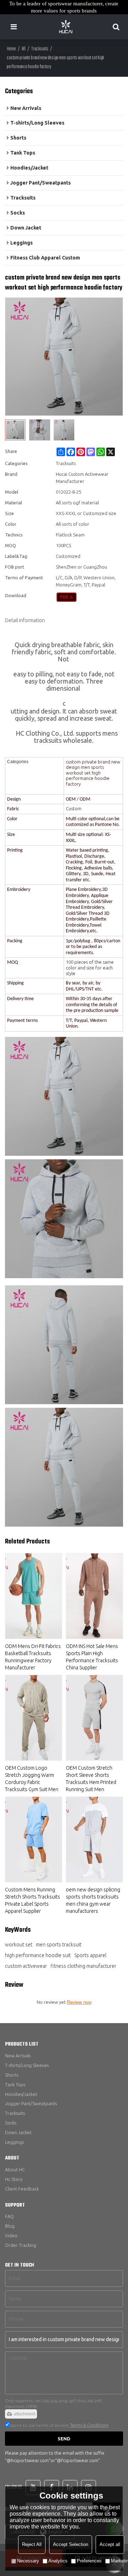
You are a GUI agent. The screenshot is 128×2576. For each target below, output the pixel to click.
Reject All (32, 2544)
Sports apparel (90, 1955)
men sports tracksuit (59, 1945)
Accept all (110, 2544)
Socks (11, 2123)
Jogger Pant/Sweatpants (31, 2103)
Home (11, 49)
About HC (15, 2169)
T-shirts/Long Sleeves (27, 2065)
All (24, 49)
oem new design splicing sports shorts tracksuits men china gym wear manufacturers (93, 1900)
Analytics (58, 2561)
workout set (19, 1945)
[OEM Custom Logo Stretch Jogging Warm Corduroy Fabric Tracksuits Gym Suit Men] (34, 1718)
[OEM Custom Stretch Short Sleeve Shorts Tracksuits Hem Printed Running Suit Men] (94, 1718)
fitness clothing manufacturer (83, 1966)
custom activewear (26, 1966)
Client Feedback (22, 2189)
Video (11, 2235)
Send (64, 2439)
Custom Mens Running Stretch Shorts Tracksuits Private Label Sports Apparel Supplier (33, 1900)
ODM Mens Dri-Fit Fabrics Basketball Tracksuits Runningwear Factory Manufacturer (33, 1657)
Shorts (12, 2075)
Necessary (28, 2561)
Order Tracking (21, 2245)
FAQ (9, 2216)
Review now (79, 2002)
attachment (25, 2414)
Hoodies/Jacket (21, 2094)
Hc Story (14, 2179)
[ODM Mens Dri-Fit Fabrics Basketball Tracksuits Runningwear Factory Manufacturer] (34, 1596)
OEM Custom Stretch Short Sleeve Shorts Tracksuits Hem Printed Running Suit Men (91, 1779)
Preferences (89, 2561)
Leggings (14, 2142)
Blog (10, 2226)
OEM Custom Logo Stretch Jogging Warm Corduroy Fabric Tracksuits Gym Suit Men (32, 1779)
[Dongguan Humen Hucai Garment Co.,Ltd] (66, 27)
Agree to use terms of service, (59, 2425)
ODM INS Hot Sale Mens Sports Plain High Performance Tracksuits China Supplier (92, 1657)
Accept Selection (71, 2544)
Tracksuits (40, 49)
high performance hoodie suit (38, 1955)
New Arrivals (18, 2056)
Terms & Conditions (89, 2425)
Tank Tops (15, 2085)
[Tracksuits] (67, 597)
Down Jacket (18, 2132)
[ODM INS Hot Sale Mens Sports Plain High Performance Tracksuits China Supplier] (94, 1596)
